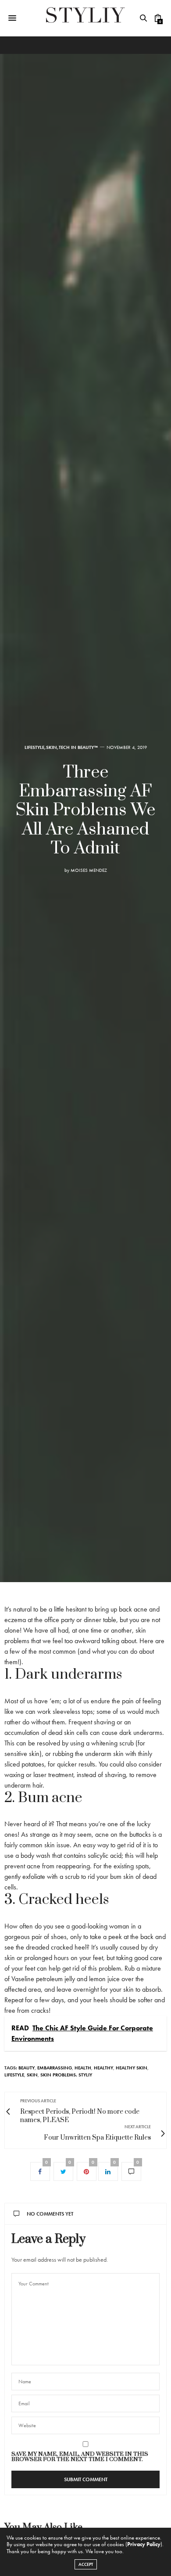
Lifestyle (34, 747)
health (83, 2068)
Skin (52, 747)
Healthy (103, 2068)
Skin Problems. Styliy (66, 2075)
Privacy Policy (144, 2544)
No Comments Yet (50, 2214)
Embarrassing (55, 2068)
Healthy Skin (132, 2068)
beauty (27, 2068)
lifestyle (14, 2075)
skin (32, 2075)
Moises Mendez (89, 870)
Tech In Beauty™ (78, 747)
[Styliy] (85, 18)
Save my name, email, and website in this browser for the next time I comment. (80, 2457)
